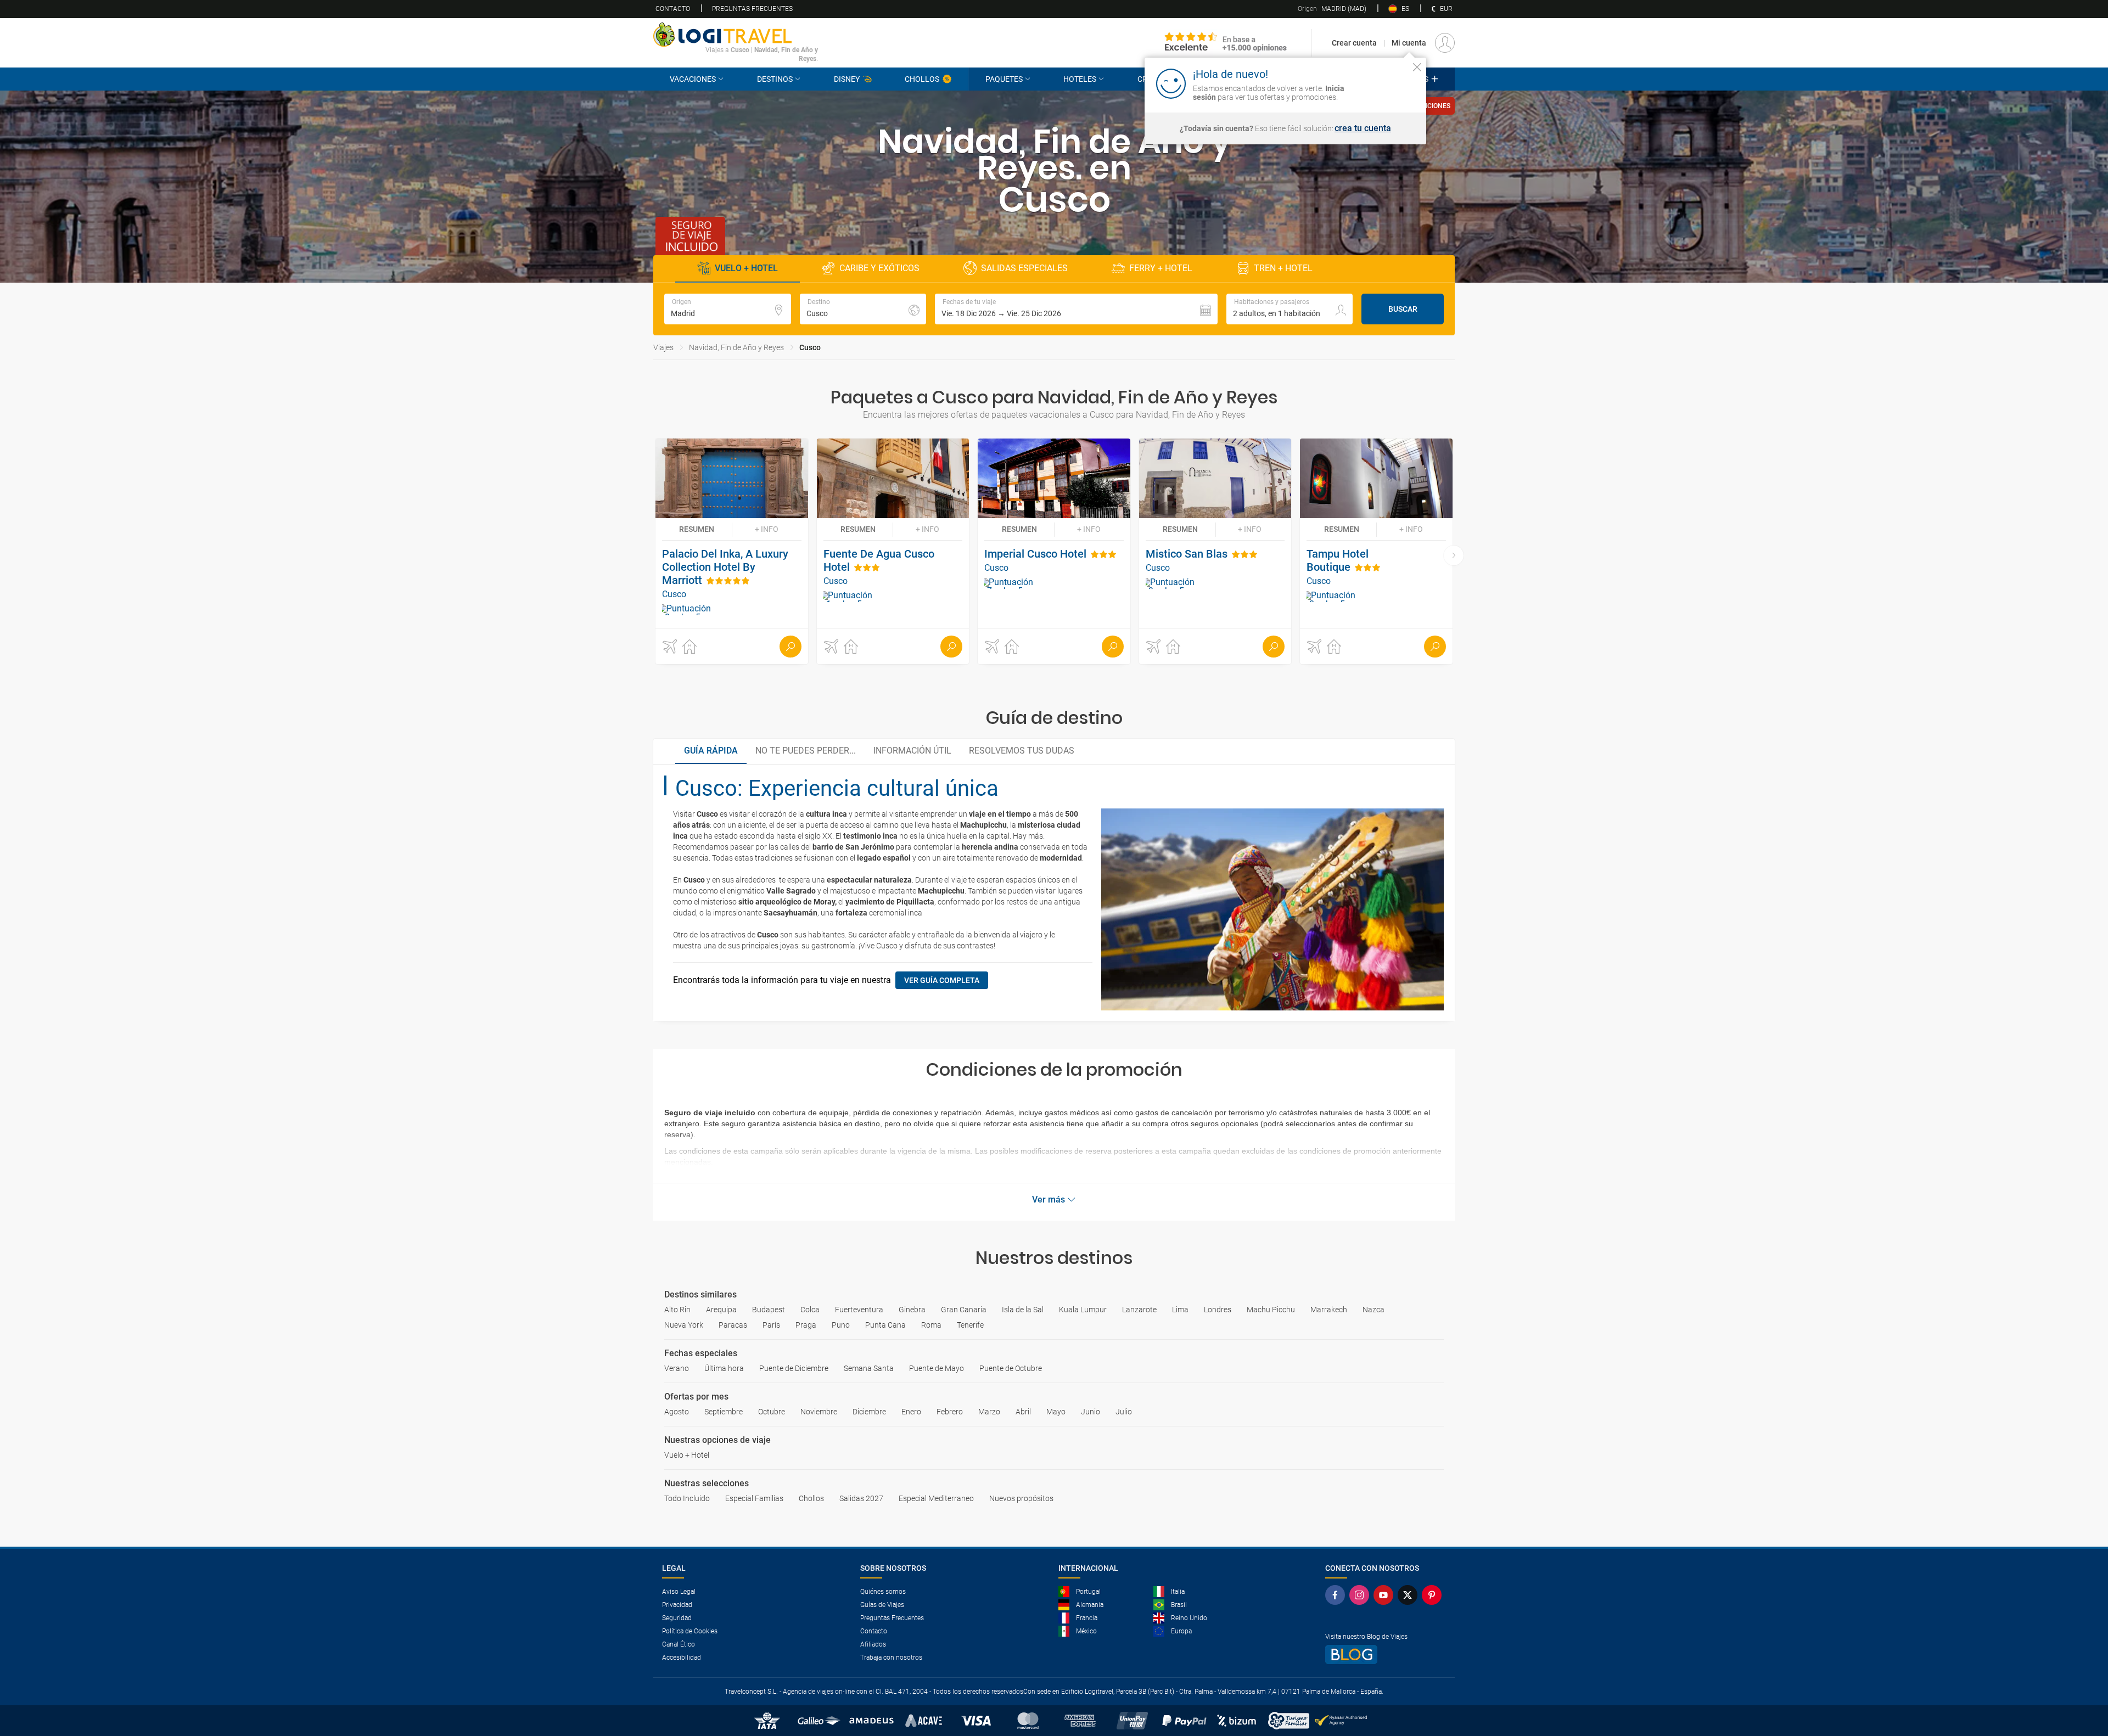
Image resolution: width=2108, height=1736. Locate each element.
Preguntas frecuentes (752, 9)
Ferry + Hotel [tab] (1161, 268)
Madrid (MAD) (1332, 9)
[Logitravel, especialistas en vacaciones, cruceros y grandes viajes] (736, 35)
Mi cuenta (1409, 43)
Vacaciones (693, 79)
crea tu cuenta (1363, 128)
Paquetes (1004, 79)
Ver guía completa (942, 980)
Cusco (810, 347)
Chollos (922, 79)
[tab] (711, 751)
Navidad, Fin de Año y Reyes (736, 347)
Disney (847, 79)
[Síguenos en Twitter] (1410, 1595)
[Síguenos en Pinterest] (1434, 1595)
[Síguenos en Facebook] (1337, 1595)
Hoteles (1080, 79)
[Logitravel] (1226, 43)
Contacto (673, 9)
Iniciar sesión (1383, 83)
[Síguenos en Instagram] (1361, 1595)
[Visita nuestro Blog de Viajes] (1386, 1654)
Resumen (697, 529)
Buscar (1403, 309)
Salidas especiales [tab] (1024, 268)
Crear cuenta (1354, 43)
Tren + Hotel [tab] (1283, 268)
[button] (1076, 309)
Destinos (775, 79)
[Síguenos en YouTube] (1386, 1595)
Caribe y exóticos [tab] (879, 268)
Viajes (663, 347)
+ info (767, 529)
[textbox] (728, 309)
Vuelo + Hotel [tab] (746, 268)
